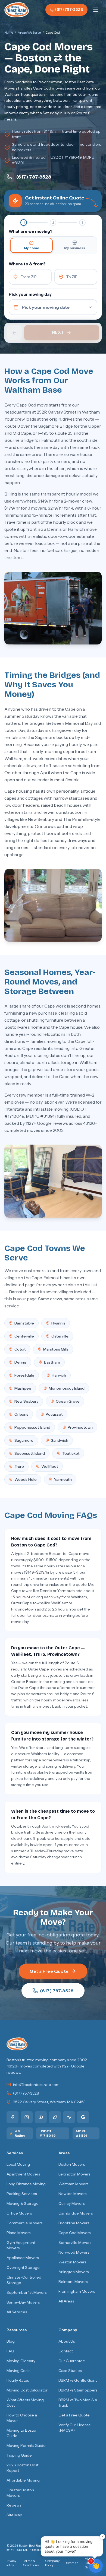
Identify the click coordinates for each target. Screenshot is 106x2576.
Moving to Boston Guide (22, 2433)
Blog (11, 2341)
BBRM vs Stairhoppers (78, 2390)
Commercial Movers (24, 2223)
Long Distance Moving (26, 2184)
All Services (17, 2312)
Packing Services (22, 2194)
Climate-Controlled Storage (24, 2280)
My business (75, 248)
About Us (67, 2341)
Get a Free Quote (49, 1971)
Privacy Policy (11, 2563)
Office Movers (19, 2213)
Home (9, 32)
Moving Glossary (21, 2361)
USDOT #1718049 (47, 2133)
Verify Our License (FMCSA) (75, 2428)
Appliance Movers (23, 2258)
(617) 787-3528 (69, 10)
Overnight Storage (23, 2267)
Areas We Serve (29, 32)
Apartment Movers (23, 2174)
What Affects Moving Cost (25, 2403)
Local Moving (18, 2164)
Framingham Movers (77, 2291)
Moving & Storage (23, 2203)
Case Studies (70, 2371)
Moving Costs (18, 2371)
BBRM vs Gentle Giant (78, 2380)
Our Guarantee (72, 2361)
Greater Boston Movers (20, 2493)
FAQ (10, 2351)
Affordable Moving (23, 2480)
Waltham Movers (73, 2184)
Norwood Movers (74, 2252)
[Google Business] (83, 2117)
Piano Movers (18, 2233)
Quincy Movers (71, 2203)
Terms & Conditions (31, 2563)
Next (58, 332)
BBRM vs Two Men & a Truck (78, 2403)
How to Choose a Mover (22, 2418)
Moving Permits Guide (26, 2445)
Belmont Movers (73, 2282)
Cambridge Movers (76, 2213)
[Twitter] (55, 2117)
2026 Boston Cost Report (22, 2468)
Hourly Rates (18, 2380)
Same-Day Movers (23, 2302)
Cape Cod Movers (74, 2233)
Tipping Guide (19, 2455)
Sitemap (72, 2563)
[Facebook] (13, 2117)
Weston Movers (72, 2262)
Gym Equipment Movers (21, 2245)
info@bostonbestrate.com (36, 2085)
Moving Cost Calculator (27, 2390)
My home (32, 248)
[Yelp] (69, 2117)
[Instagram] (27, 2117)
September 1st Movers (26, 2292)
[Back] (14, 333)
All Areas (66, 2301)
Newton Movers (72, 2194)
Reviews (14, 2505)
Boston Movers (72, 2164)
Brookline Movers (74, 2223)
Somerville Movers (75, 2243)
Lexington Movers (74, 2174)
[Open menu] (96, 10)
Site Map (14, 2515)
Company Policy (52, 2563)
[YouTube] (41, 2117)
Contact (66, 2351)
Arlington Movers (74, 2272)
